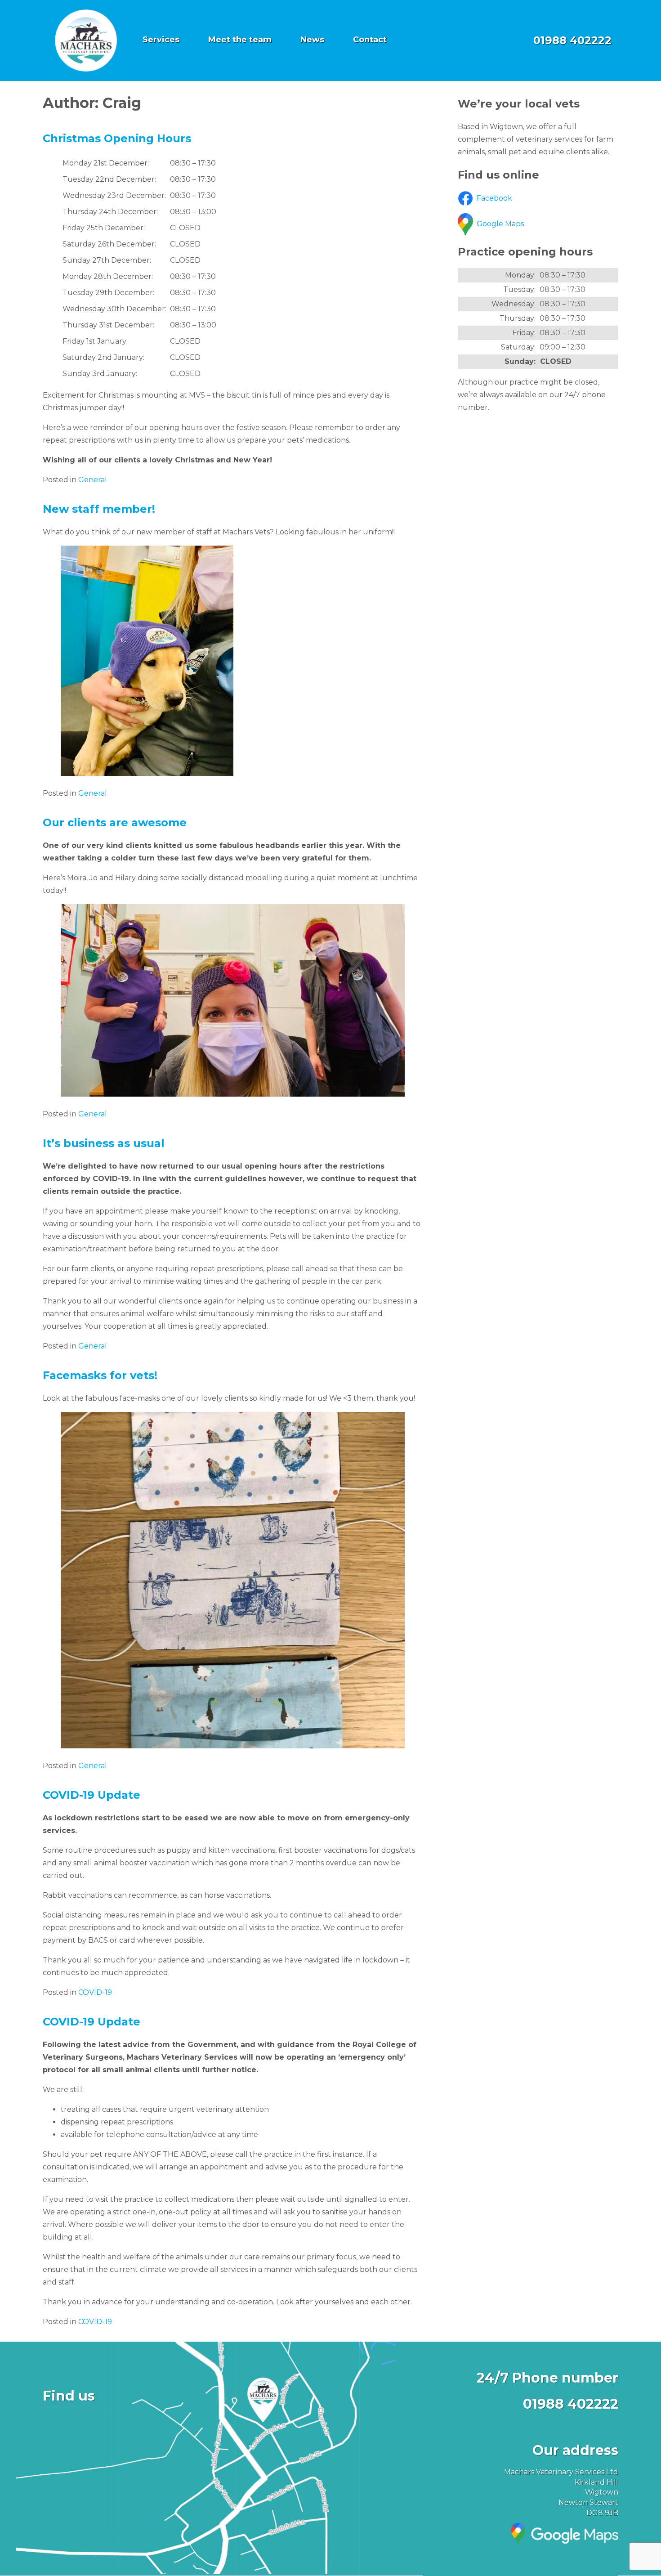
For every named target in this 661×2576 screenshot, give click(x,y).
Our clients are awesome (115, 822)
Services (161, 40)
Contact (370, 40)
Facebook (494, 198)
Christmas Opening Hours (117, 138)
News (312, 40)
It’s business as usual (104, 1143)
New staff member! (99, 509)
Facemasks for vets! (100, 1375)
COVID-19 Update (92, 1795)
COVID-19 (95, 1992)
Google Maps (500, 224)
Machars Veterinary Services (86, 40)
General (93, 480)
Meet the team (240, 40)
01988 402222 (572, 40)
